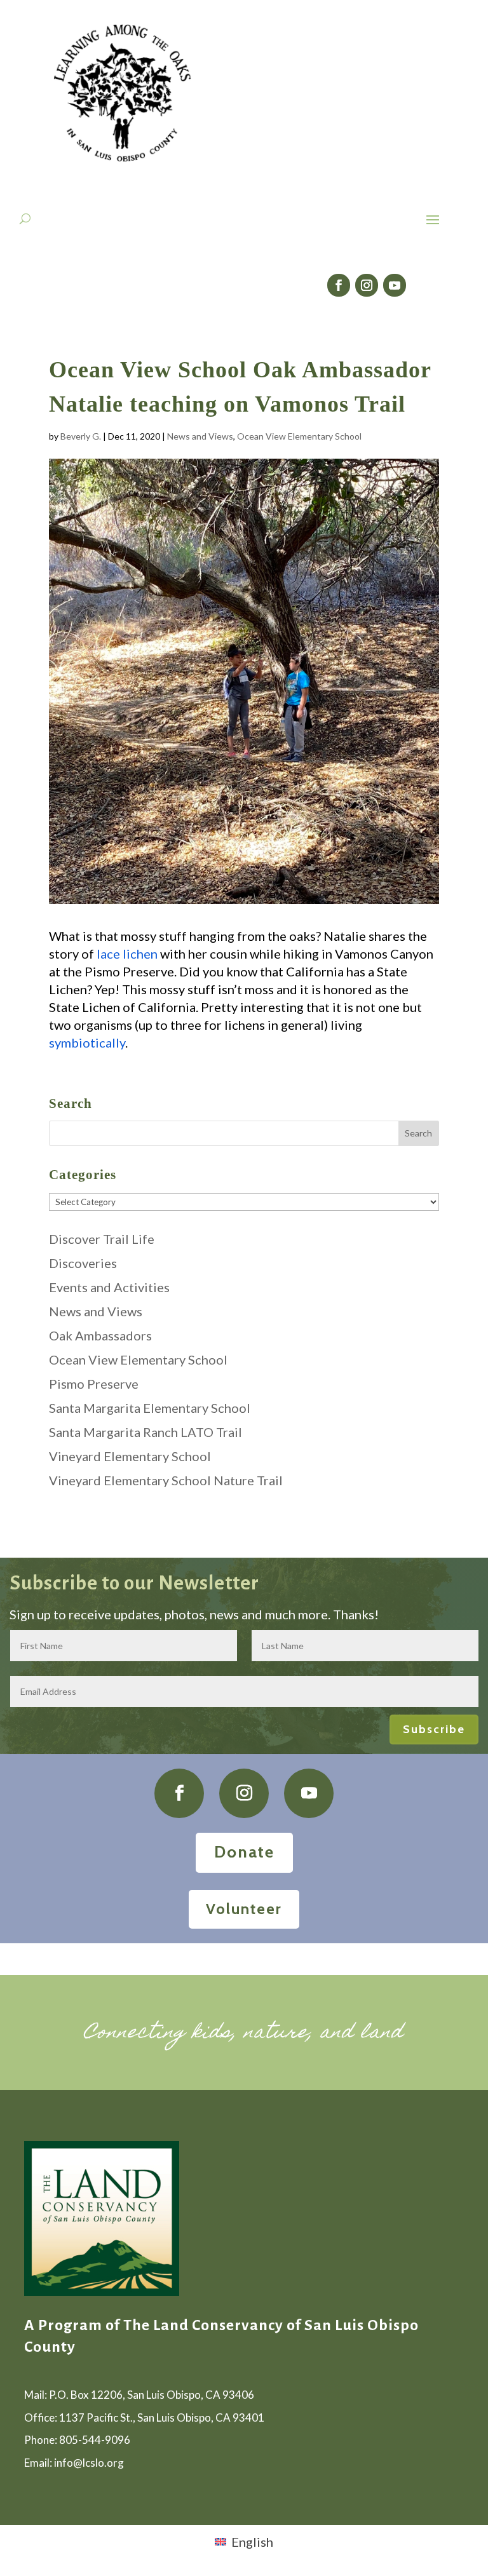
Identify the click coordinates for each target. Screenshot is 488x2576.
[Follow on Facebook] (339, 285)
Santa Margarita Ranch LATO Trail (146, 1432)
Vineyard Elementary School (130, 1456)
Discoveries (83, 1263)
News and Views (200, 436)
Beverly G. (81, 436)
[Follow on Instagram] (367, 285)
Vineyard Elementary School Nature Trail (166, 1480)
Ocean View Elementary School (299, 436)
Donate (244, 1852)
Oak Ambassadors (100, 1335)
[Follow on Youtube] (395, 285)
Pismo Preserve (94, 1384)
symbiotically (87, 1042)
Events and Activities (109, 1287)
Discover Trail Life (102, 1239)
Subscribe (434, 1729)
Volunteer (244, 1909)
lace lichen (127, 954)
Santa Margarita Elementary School (150, 1408)
